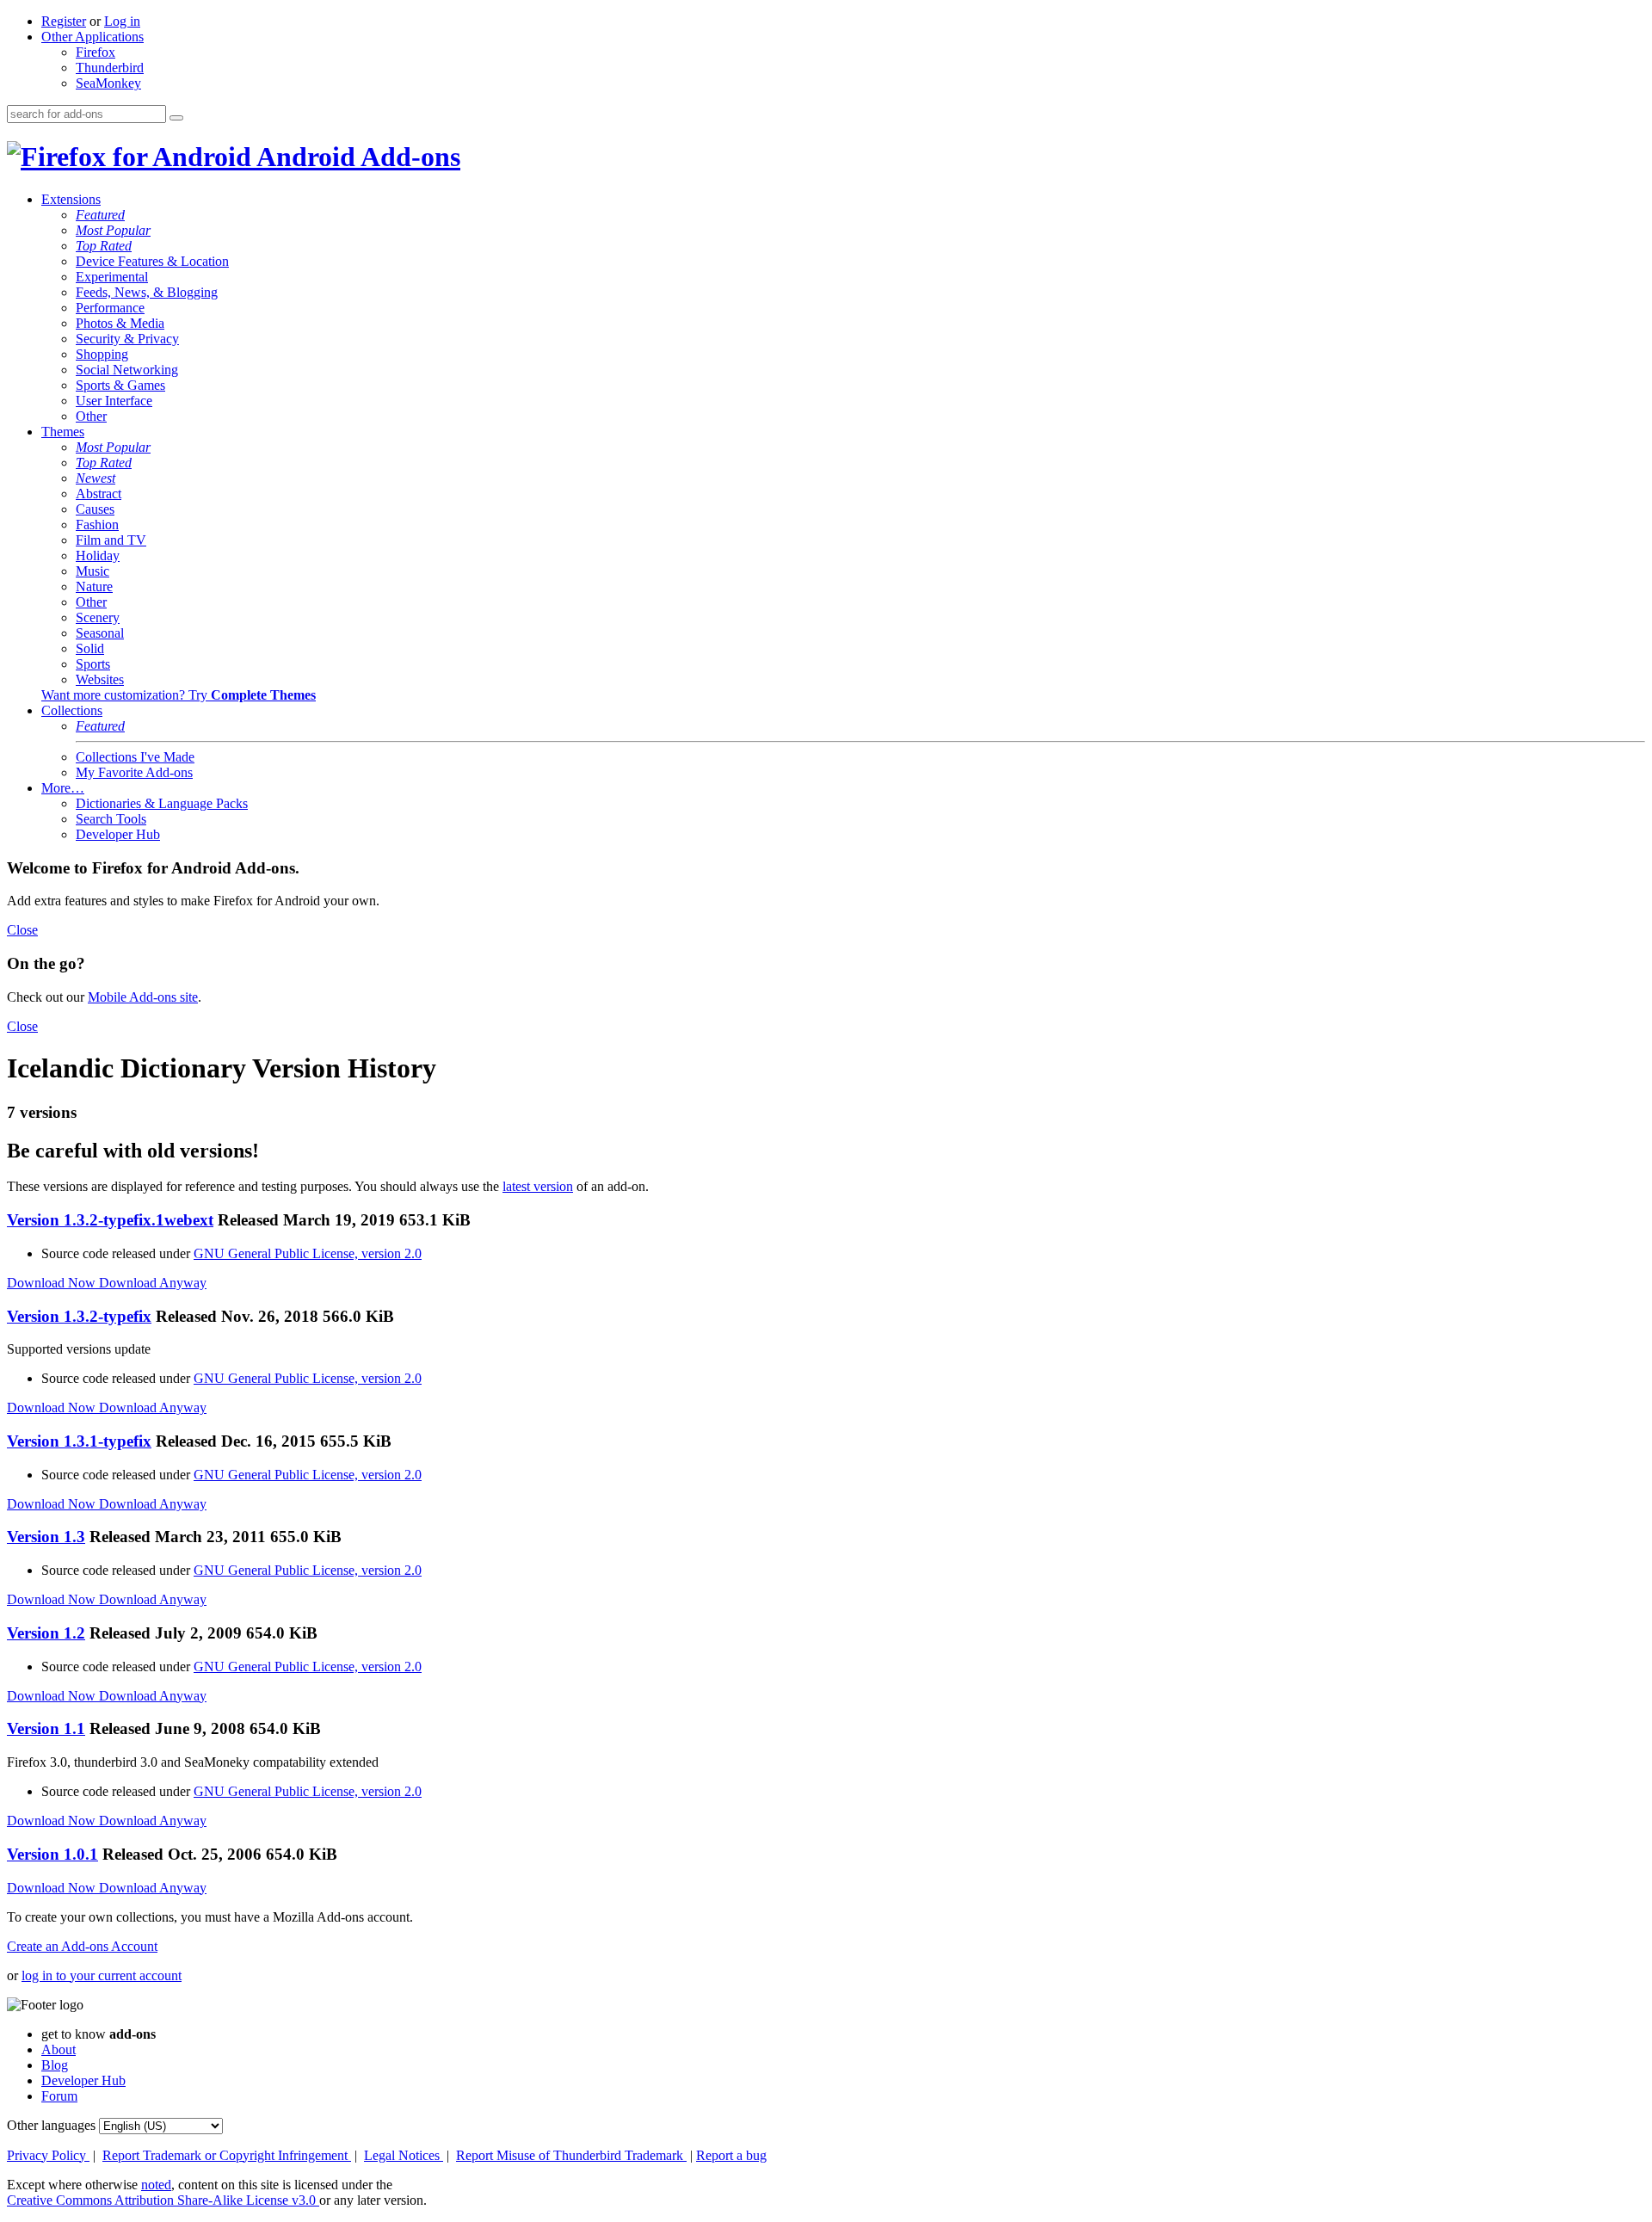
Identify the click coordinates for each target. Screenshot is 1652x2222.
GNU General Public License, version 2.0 (308, 1253)
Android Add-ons (356, 157)
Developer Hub (118, 834)
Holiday (98, 555)
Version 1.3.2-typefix (79, 1316)
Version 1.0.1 (52, 1854)
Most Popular (113, 230)
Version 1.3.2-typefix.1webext (110, 1220)
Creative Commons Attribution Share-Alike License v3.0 (163, 2200)
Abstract (99, 494)
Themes (63, 432)
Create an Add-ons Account (82, 1946)
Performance (110, 308)
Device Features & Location (152, 261)
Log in (122, 21)
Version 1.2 (46, 1633)
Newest (96, 478)
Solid (90, 648)
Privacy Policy (48, 2155)
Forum (59, 2096)
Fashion (97, 525)
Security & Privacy (127, 339)
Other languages (51, 2125)
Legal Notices (404, 2155)
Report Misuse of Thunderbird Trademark (571, 2155)
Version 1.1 (46, 1728)
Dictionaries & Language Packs (162, 803)
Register (64, 21)
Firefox (96, 52)
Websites (100, 679)
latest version (538, 1186)
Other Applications (92, 37)
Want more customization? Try (179, 695)
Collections (72, 710)
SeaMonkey (108, 83)
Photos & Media (120, 323)
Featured (100, 215)
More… (63, 788)
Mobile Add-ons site (143, 997)
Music (92, 571)
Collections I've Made (135, 757)
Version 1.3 (46, 1537)
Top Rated (104, 246)
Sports (93, 664)
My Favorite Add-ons (134, 772)
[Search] (176, 118)
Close (22, 930)
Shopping (102, 354)
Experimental (112, 277)
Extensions (71, 199)
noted (156, 2185)
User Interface (114, 401)
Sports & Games (120, 385)
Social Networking (127, 370)
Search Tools (111, 819)
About (59, 2049)
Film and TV (111, 540)
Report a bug (731, 2155)
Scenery (98, 617)
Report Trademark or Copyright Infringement (227, 2155)
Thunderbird (110, 68)
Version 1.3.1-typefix (79, 1441)
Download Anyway (153, 1283)
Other (91, 416)
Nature (94, 586)
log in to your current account (102, 1975)
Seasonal (100, 633)
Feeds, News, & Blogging (147, 292)
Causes (95, 509)
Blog (55, 2065)
